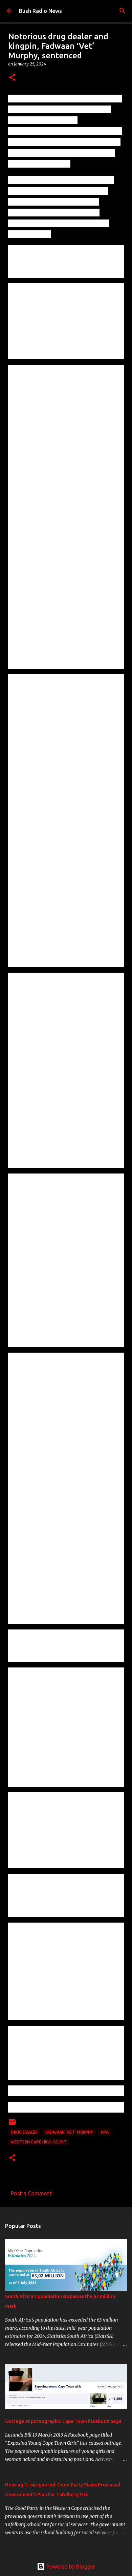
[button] (12, 78)
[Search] (123, 11)
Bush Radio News (40, 11)
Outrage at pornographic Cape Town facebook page (63, 2421)
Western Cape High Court (39, 2142)
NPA (105, 2132)
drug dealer (24, 2132)
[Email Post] (12, 2125)
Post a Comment (31, 2193)
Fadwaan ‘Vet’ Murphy (69, 2132)
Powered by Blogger (70, 2567)
